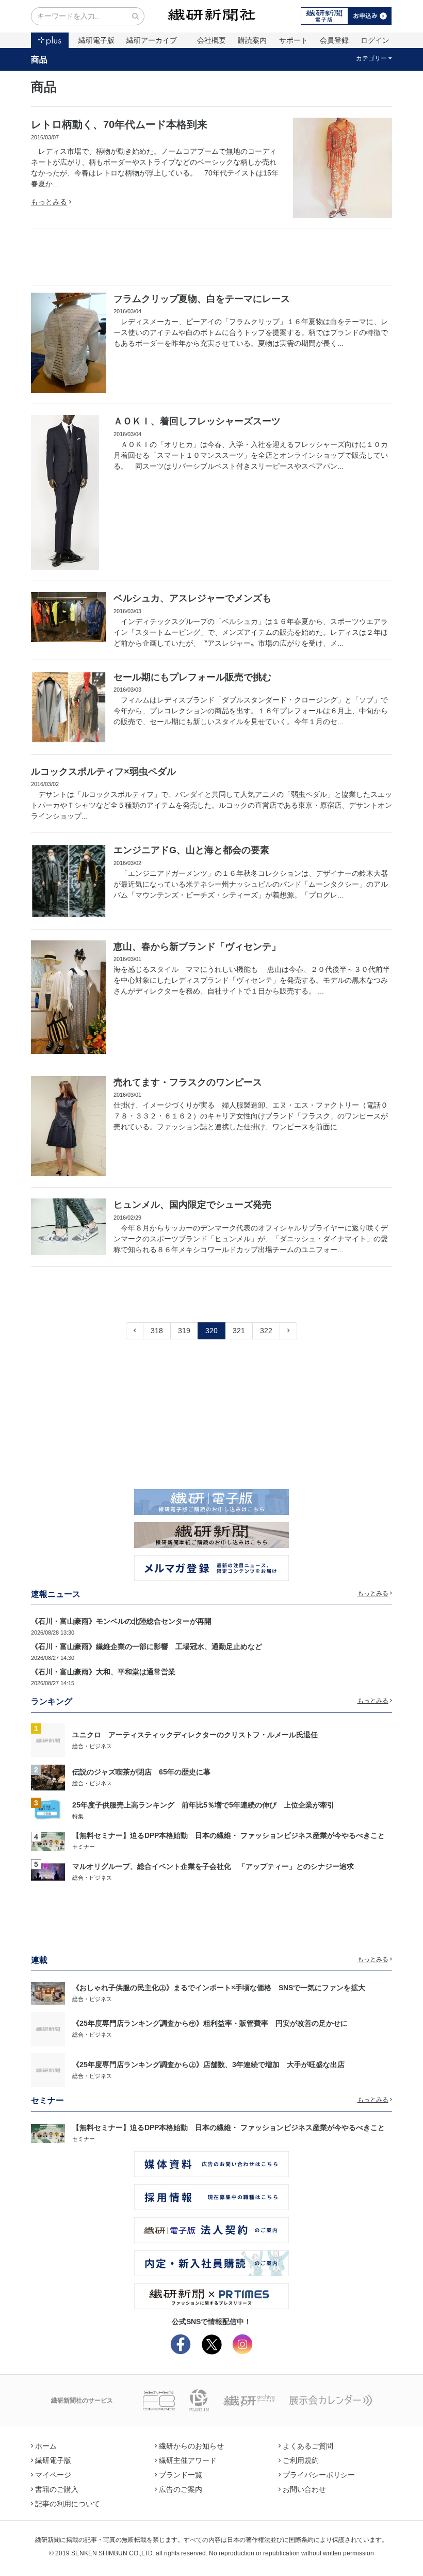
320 (211, 1331)
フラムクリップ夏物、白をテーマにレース (202, 299)
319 (184, 1331)
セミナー (84, 1847)
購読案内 (252, 40)
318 (157, 1331)
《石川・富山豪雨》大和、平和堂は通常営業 (103, 1672)
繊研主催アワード (188, 2460)
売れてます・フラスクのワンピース (188, 1082)
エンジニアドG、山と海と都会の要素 (191, 850)
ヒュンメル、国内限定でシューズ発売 (192, 1205)
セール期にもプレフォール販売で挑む (192, 677)
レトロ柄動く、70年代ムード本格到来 (119, 124)
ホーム (46, 2446)
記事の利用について (68, 2504)
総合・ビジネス (92, 1746)
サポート (294, 40)
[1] (48, 1740)
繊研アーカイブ (152, 40)
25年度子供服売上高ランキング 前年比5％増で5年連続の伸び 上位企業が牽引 (203, 1805)
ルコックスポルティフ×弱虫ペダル (103, 772)
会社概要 (211, 40)
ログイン (375, 40)
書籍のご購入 (57, 2489)
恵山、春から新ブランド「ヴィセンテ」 (197, 947)
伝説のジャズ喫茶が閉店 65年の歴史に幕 (141, 1772)
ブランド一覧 (181, 2475)
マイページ (53, 2475)
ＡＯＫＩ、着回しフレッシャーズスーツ (197, 421)
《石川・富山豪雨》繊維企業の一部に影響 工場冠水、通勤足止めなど (147, 1646)
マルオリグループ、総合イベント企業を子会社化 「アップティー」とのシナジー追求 (213, 1866)
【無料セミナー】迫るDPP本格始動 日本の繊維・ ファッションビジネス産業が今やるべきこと (229, 1835)
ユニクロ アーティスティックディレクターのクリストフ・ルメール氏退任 (195, 1735)
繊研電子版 (96, 40)
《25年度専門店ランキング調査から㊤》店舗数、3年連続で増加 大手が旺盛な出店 (208, 2065)
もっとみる (49, 202)
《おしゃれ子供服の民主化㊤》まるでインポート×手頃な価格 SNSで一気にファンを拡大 (219, 1988)
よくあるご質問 (308, 2446)
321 (239, 1331)
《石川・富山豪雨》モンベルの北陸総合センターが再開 (121, 1621)
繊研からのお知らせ (191, 2446)
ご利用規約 (301, 2460)
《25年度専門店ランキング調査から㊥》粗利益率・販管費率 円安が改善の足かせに (210, 2023)
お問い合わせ (304, 2489)
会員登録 (334, 40)
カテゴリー (371, 58)
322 (266, 1331)
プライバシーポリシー (319, 2475)
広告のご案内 (181, 2489)
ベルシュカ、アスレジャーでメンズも (192, 598)
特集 (78, 1816)
